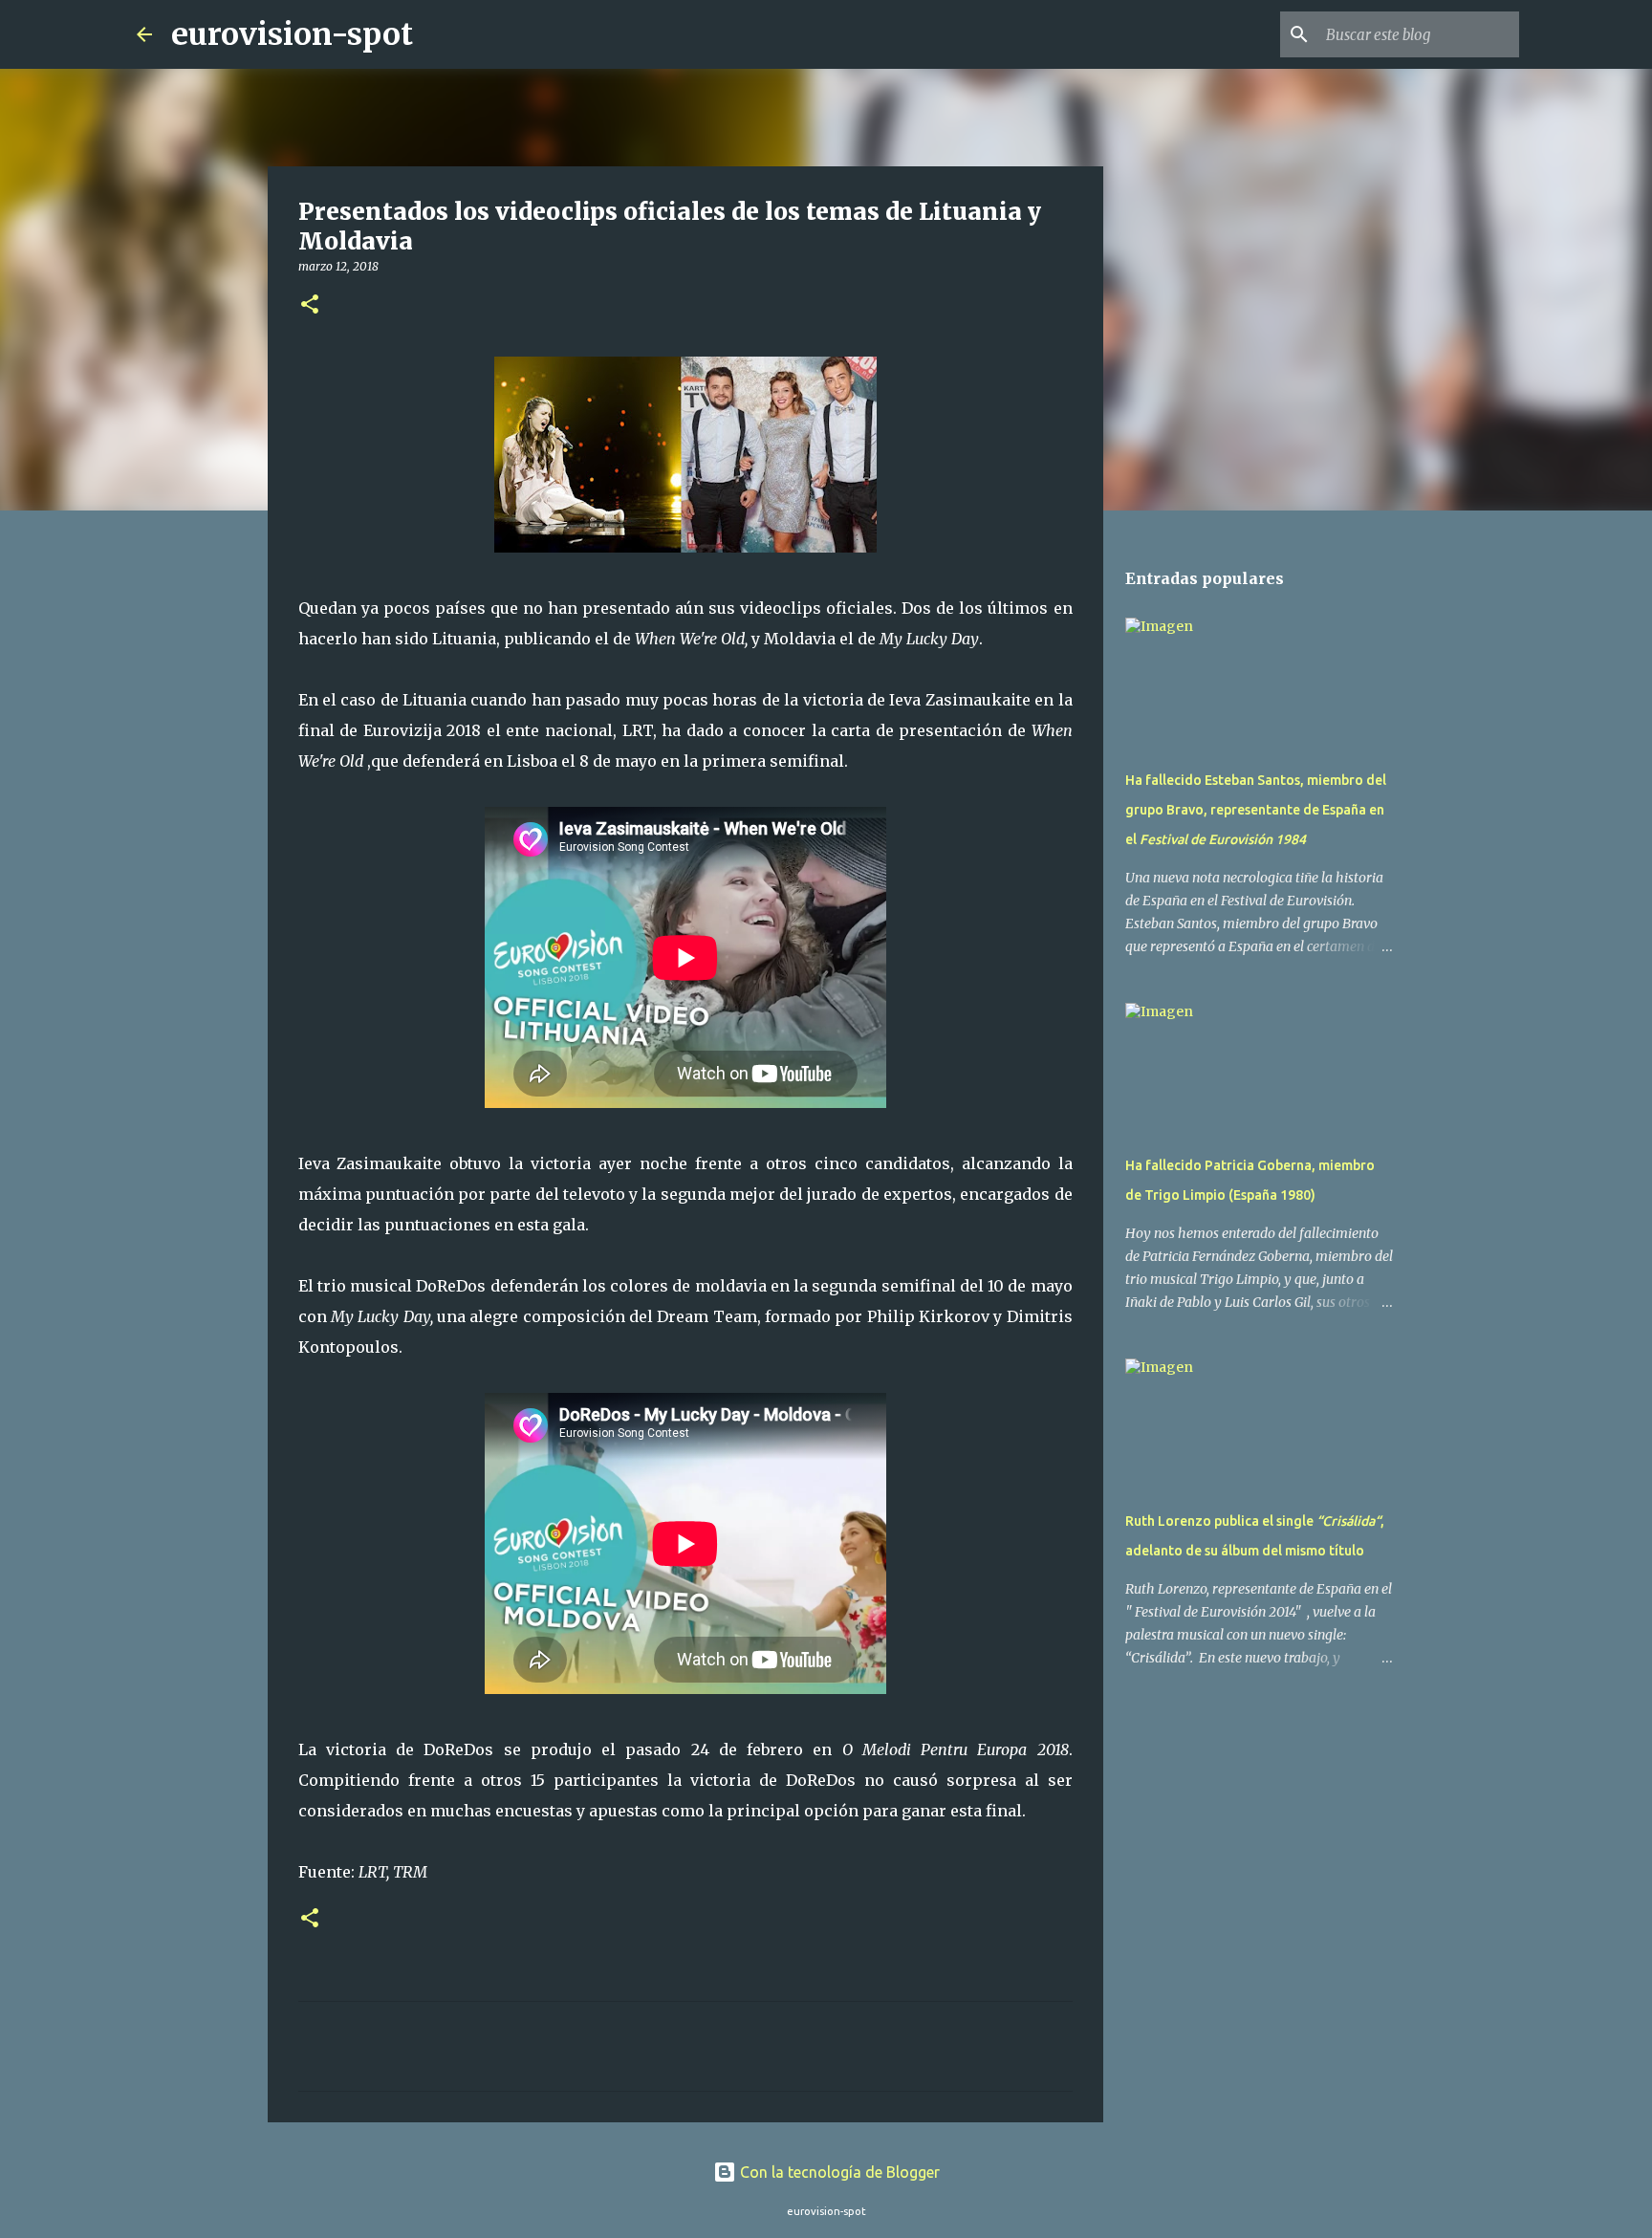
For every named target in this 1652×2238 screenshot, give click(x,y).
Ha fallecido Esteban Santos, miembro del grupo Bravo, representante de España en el (1256, 810)
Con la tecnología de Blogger (838, 2172)
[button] (310, 305)
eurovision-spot (292, 34)
